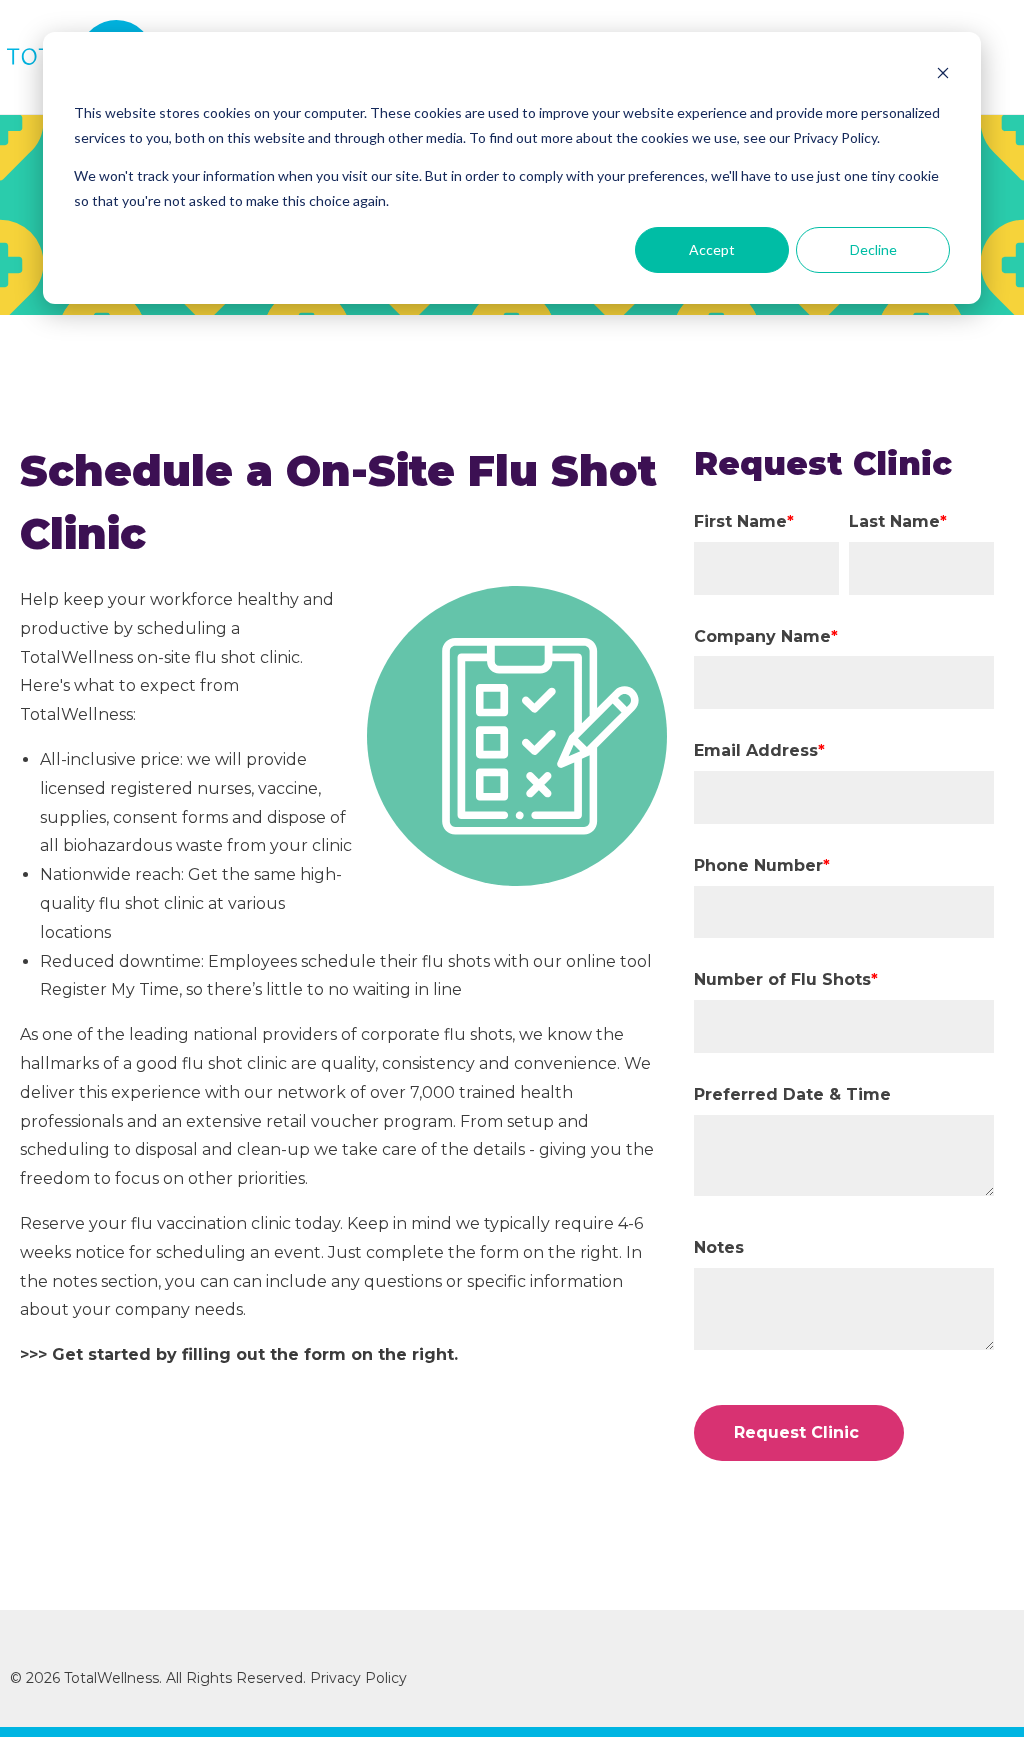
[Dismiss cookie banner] (943, 75)
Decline (873, 249)
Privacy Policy (360, 1678)
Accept (712, 249)
